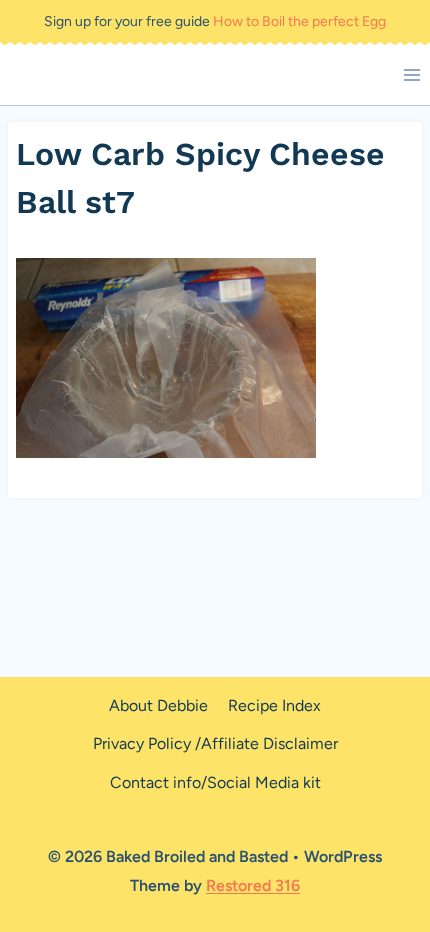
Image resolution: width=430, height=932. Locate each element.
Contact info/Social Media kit (215, 782)
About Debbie (158, 705)
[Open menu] (411, 74)
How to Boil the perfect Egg (299, 21)
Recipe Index (274, 705)
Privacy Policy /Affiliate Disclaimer (215, 743)
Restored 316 (253, 885)
